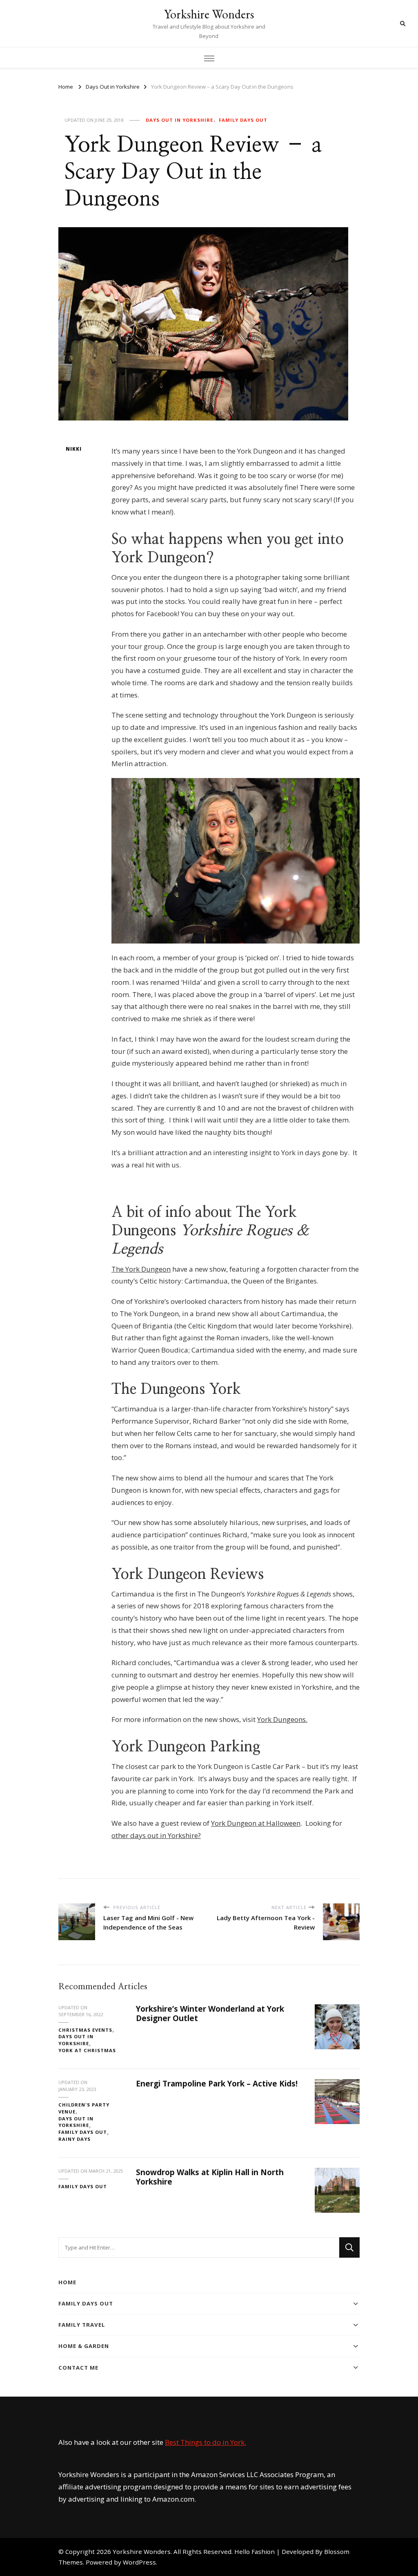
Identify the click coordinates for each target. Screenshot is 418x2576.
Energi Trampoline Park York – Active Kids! (217, 2084)
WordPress (139, 2562)
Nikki (74, 449)
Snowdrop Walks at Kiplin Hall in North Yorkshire (210, 2177)
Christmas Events (85, 2030)
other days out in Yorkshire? (156, 1835)
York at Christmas (87, 2050)
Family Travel (82, 2325)
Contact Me (78, 2368)
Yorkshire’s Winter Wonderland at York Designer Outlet (210, 2014)
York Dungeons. (282, 1719)
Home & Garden (84, 2346)
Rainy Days (74, 2139)
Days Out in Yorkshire (179, 120)
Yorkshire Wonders (209, 14)
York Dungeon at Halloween (256, 1823)
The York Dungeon (141, 1269)
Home (67, 2282)
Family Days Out (243, 120)
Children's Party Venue (84, 2108)
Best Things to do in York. (206, 2442)
